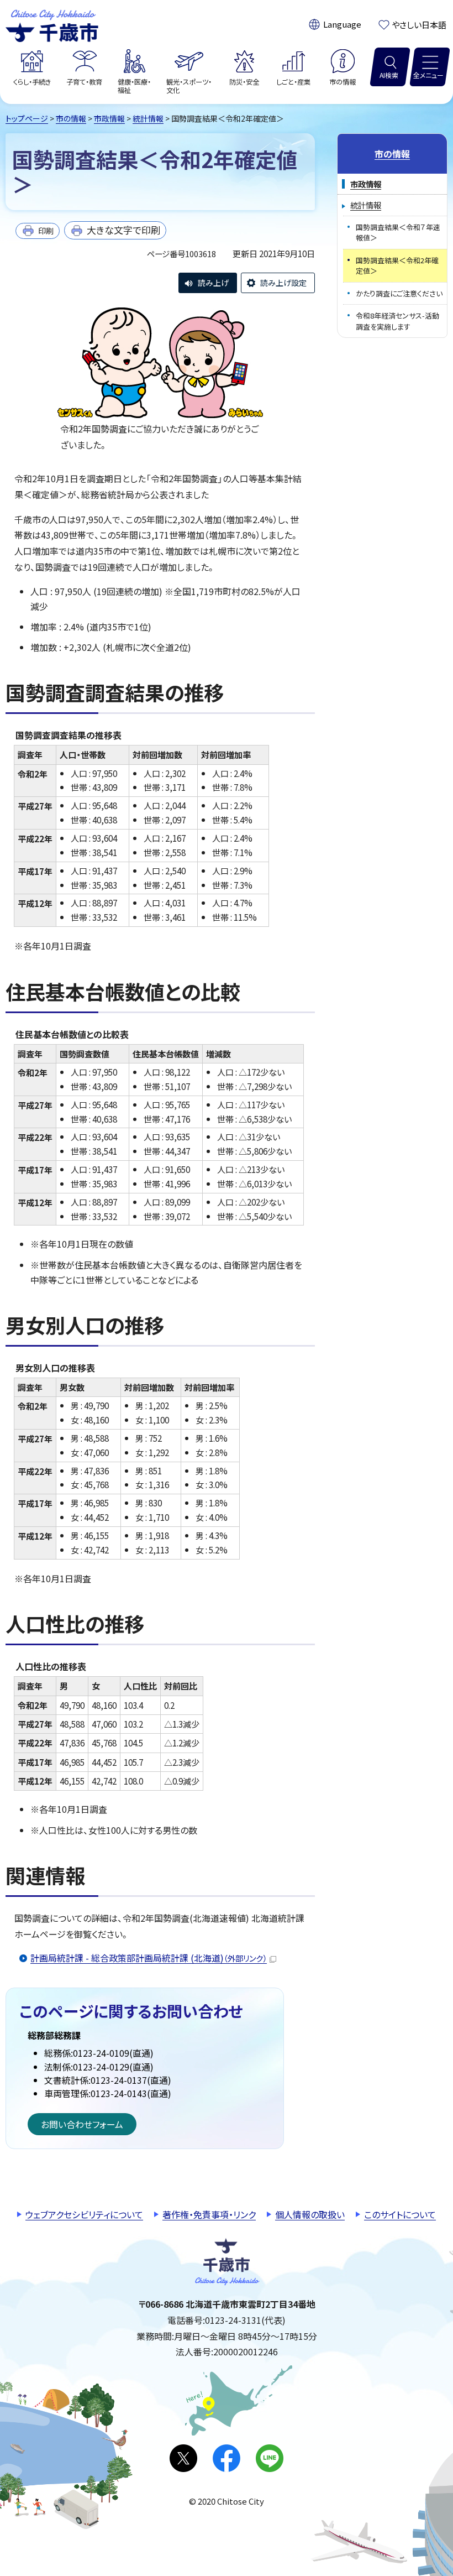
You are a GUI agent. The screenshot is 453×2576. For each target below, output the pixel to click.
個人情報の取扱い (310, 2214)
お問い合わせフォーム (82, 2124)
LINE (270, 2458)
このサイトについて (400, 2214)
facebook (227, 2458)
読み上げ (213, 283)
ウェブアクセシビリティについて (84, 2214)
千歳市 (52, 24)
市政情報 (109, 118)
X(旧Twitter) (183, 2458)
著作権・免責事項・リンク (209, 2214)
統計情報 (148, 118)
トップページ (27, 118)
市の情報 (71, 118)
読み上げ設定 (283, 283)
